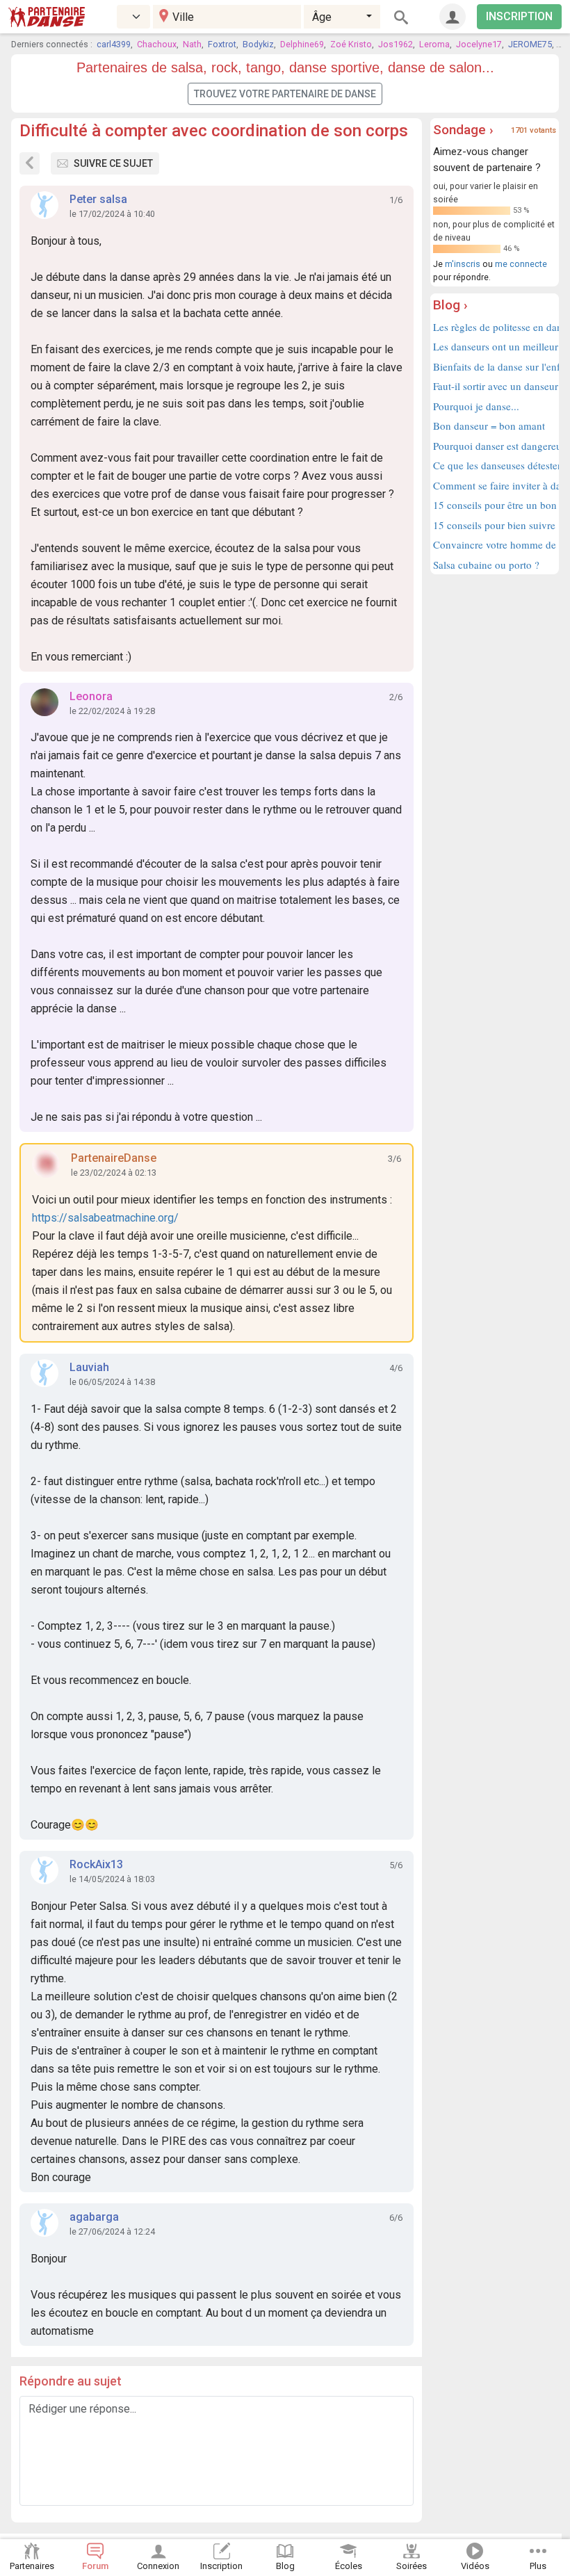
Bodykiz (258, 44)
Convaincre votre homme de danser (495, 544)
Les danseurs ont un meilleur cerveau (495, 346)
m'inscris (463, 264)
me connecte (521, 264)
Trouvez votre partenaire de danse (285, 94)
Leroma (434, 44)
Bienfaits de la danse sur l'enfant (495, 366)
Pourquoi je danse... (476, 406)
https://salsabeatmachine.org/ (105, 1218)
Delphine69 (302, 44)
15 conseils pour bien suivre (494, 525)
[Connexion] (453, 17)
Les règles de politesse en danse (495, 327)
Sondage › (463, 130)
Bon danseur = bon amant (489, 426)
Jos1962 (396, 44)
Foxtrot (222, 44)
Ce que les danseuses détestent (495, 465)
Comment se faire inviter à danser (495, 485)
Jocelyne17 (479, 44)
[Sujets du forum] (30, 163)
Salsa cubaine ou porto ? (486, 565)
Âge (322, 17)
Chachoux (157, 44)
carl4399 (114, 44)
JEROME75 (530, 44)
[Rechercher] (401, 17)
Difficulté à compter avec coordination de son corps (214, 131)
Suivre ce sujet (113, 163)
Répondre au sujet (71, 2381)
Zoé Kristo (351, 44)
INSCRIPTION (519, 16)
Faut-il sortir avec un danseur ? (495, 386)
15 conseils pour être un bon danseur (495, 505)
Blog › (450, 305)
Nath (192, 44)
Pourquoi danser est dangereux (495, 446)
